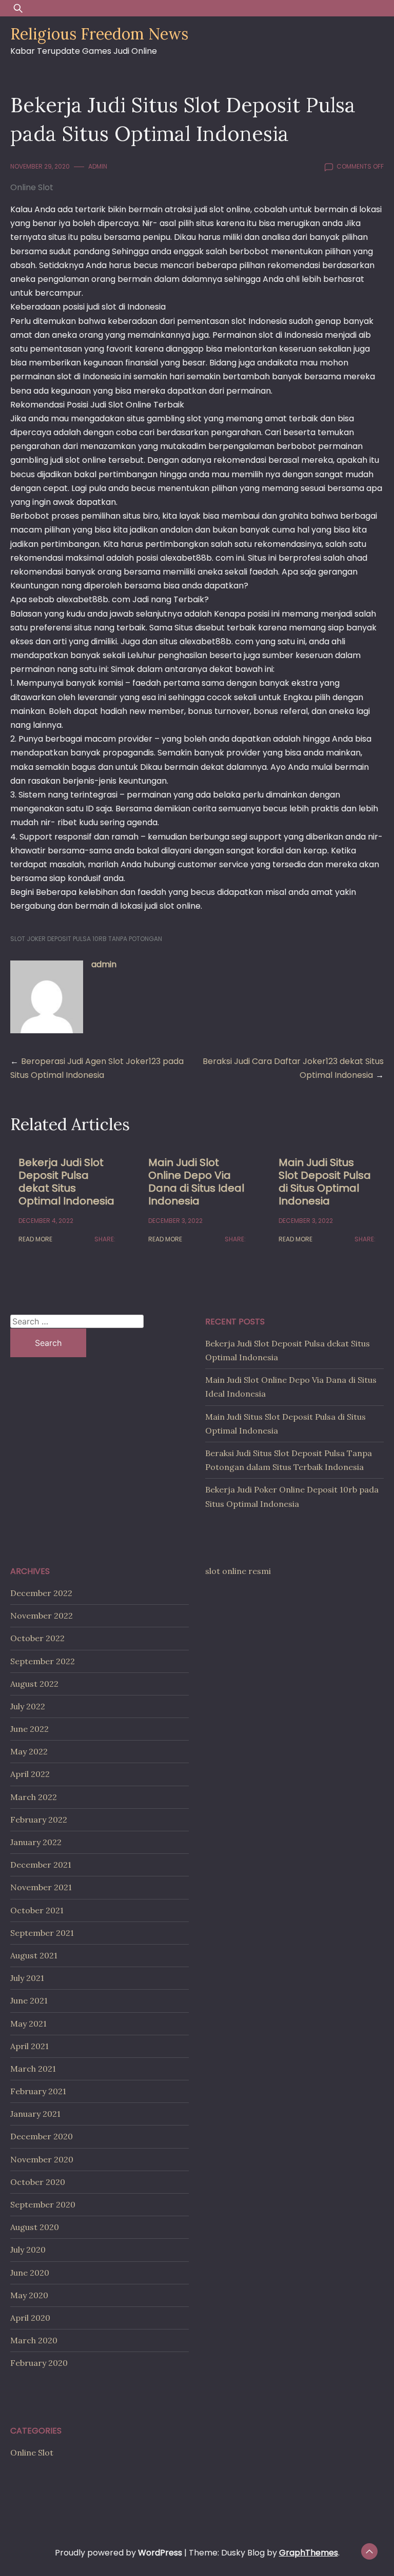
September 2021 (42, 1933)
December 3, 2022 (175, 1221)
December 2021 (41, 1865)
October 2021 (37, 1910)
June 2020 (30, 2273)
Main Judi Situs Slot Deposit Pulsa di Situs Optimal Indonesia (325, 1182)
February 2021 (38, 2091)
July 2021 (27, 1978)
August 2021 (34, 1955)
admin (98, 166)
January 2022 (36, 1842)
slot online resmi (238, 1571)
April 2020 (30, 2318)
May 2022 (29, 1751)
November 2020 (42, 2159)
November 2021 (41, 1887)
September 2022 (43, 1661)
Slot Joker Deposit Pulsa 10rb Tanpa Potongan (86, 939)
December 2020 (42, 2136)
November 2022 (42, 1616)
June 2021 (29, 2000)
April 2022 (30, 1774)
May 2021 (28, 2023)
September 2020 (43, 2204)
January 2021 (35, 2114)
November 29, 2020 (40, 166)
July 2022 (28, 1706)
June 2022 (29, 1729)
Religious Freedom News (99, 34)
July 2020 (28, 2250)
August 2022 (34, 1684)
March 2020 (34, 2340)
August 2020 (35, 2227)
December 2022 (41, 1593)
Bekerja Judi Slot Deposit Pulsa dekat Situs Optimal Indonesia (66, 1182)
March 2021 (33, 2069)
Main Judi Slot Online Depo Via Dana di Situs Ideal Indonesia (196, 1182)
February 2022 (39, 1819)
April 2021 (29, 2046)
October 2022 (37, 1638)
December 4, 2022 (46, 1221)
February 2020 (39, 2363)
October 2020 (38, 2182)
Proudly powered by (119, 2553)
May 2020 (29, 2295)
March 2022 (34, 1797)
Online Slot (32, 187)
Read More (35, 1239)
